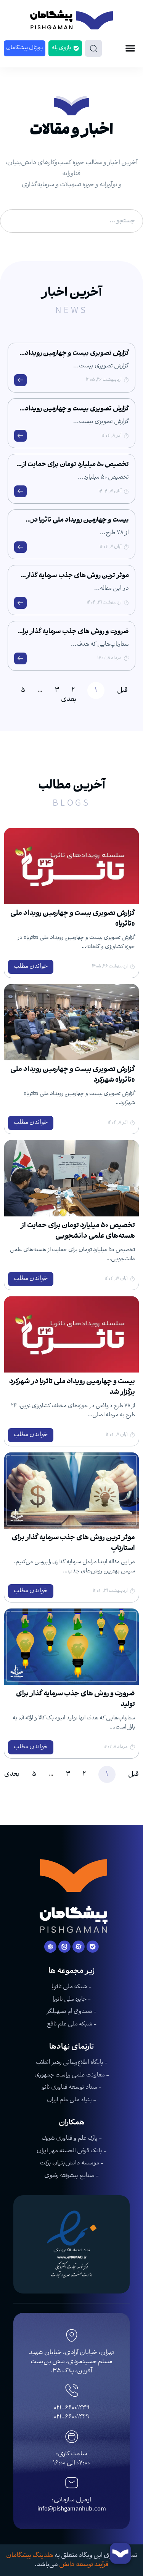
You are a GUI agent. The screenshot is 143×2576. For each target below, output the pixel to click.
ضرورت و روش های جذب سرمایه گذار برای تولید (73, 636)
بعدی (69, 700)
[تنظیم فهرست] (130, 48)
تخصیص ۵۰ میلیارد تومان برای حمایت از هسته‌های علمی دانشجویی (75, 469)
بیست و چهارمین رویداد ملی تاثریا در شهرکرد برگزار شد (80, 525)
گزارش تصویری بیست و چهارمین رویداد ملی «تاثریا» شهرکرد (77, 414)
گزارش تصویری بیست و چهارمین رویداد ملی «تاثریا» (77, 358)
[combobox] (71, 221)
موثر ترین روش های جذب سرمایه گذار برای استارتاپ (77, 580)
